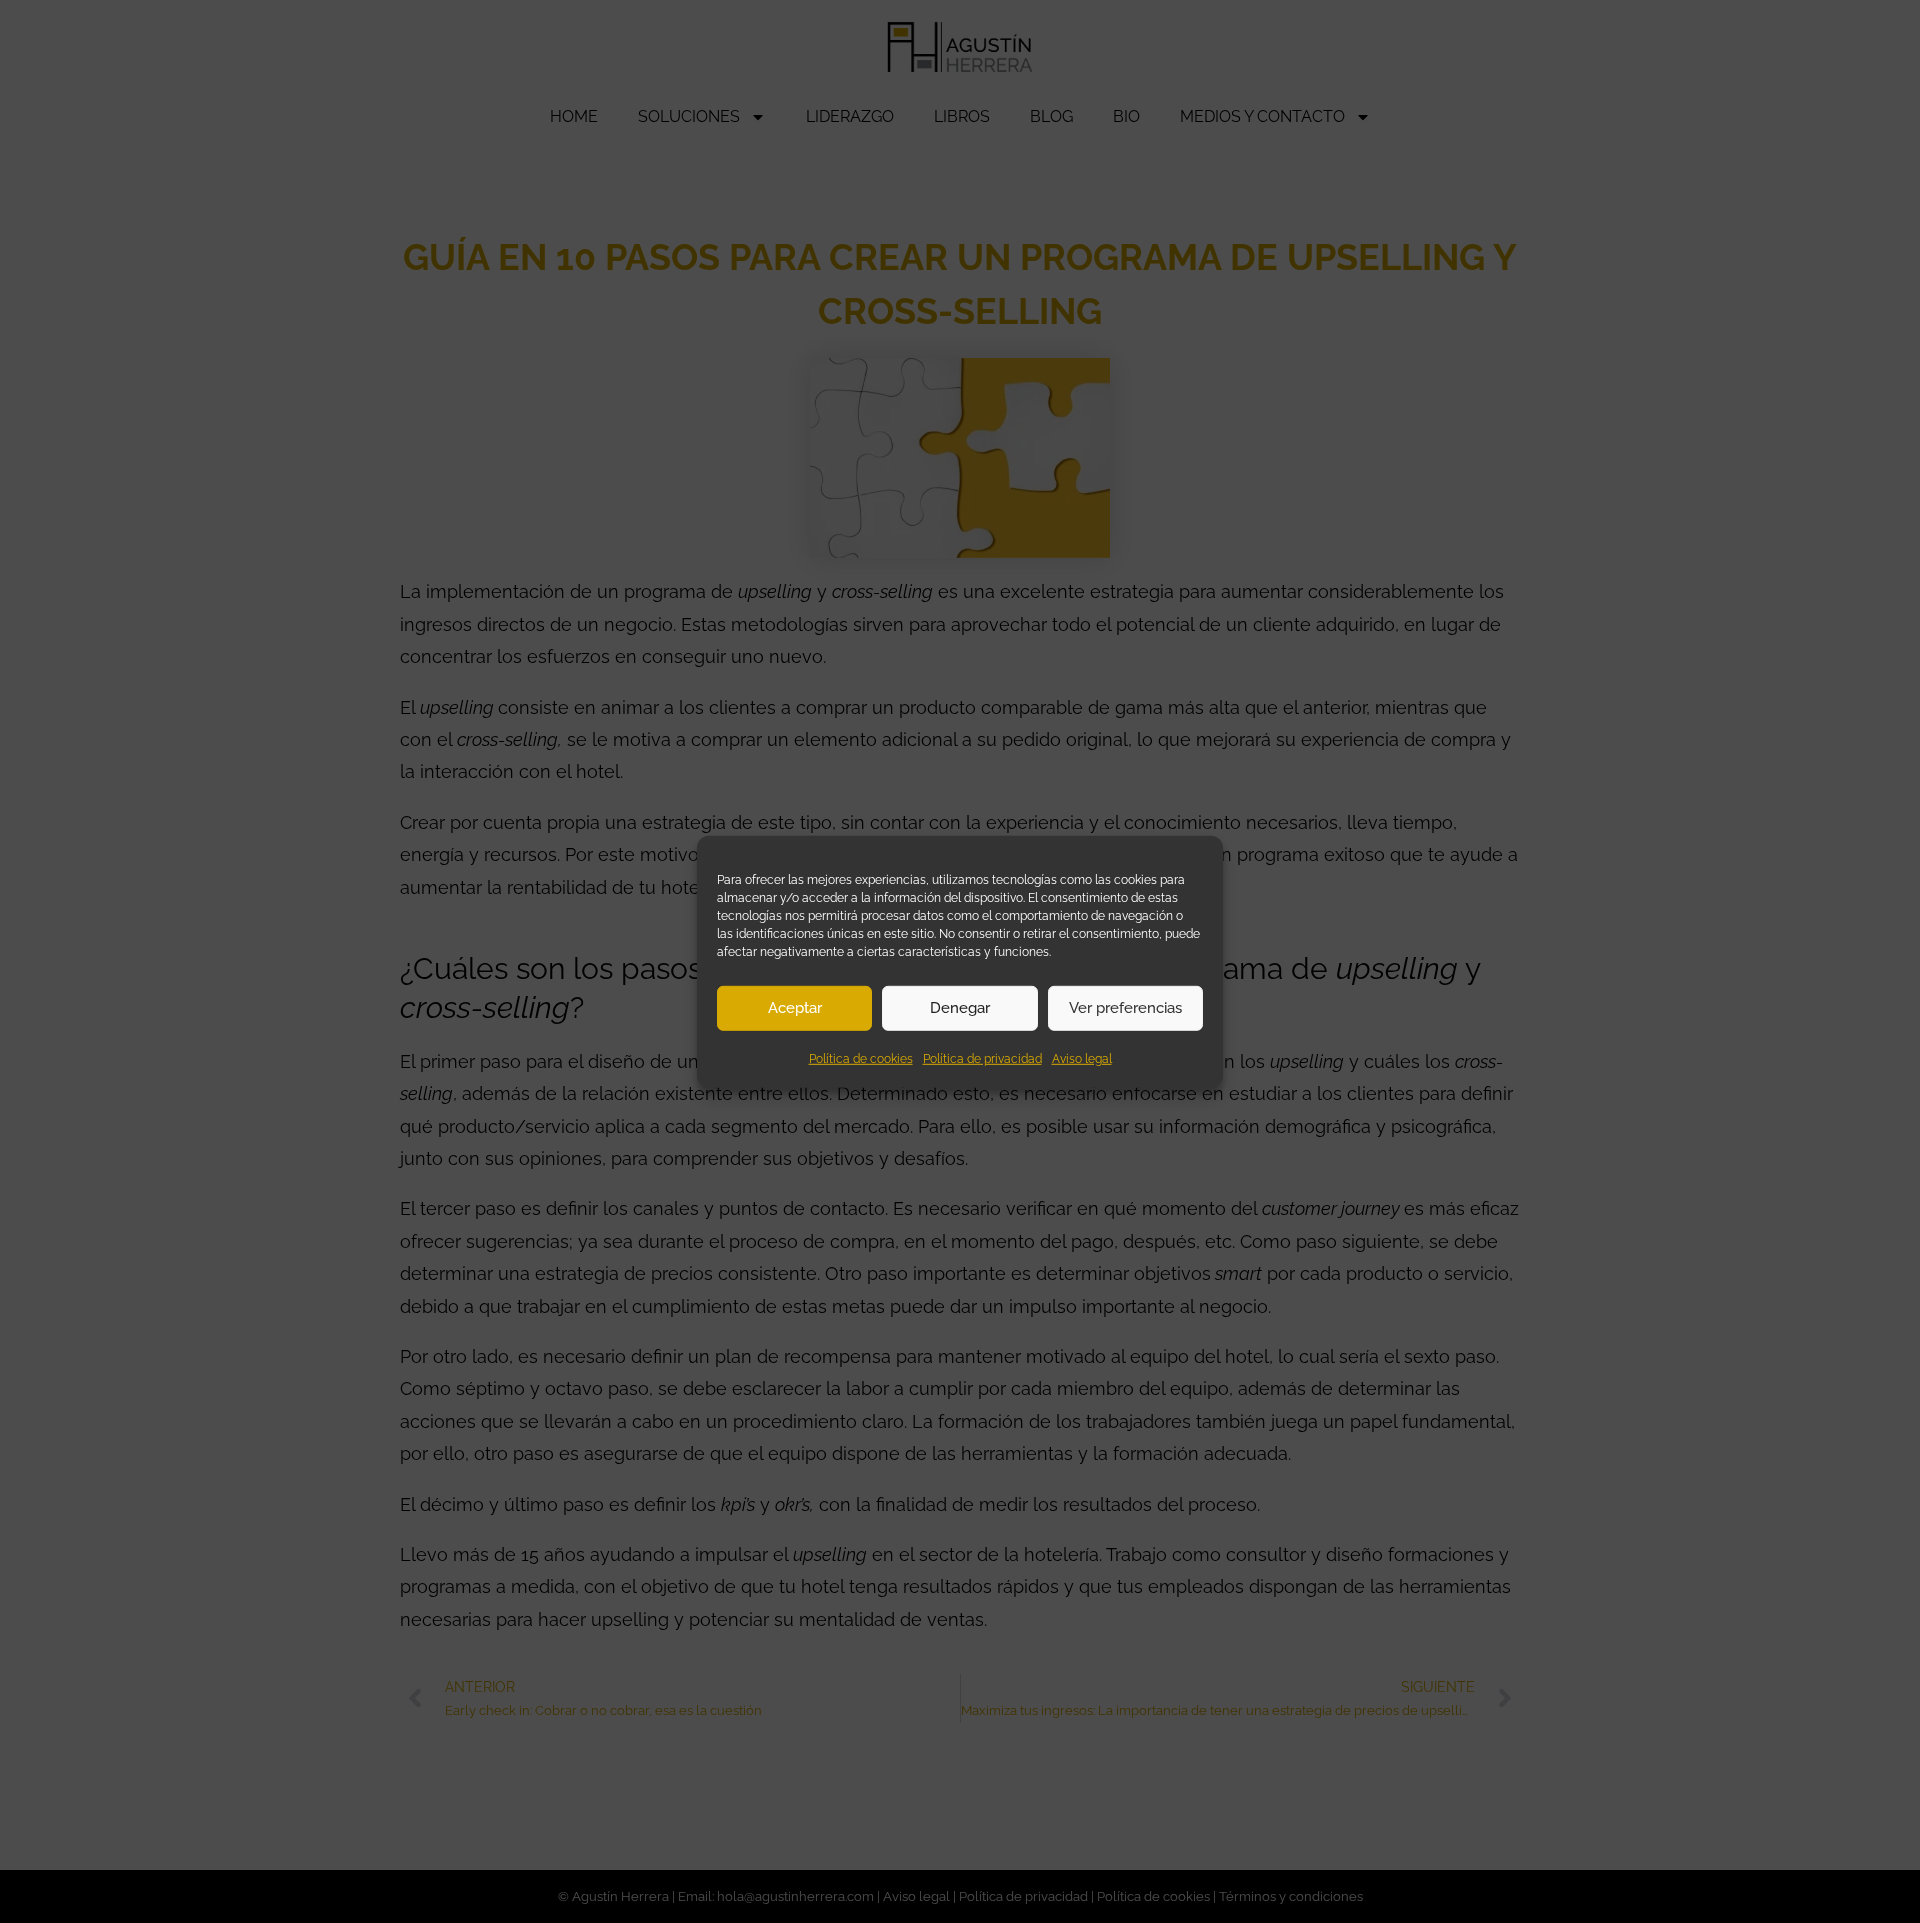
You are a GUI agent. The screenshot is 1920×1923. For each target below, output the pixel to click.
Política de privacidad (982, 1058)
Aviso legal (1082, 1058)
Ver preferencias (1125, 1008)
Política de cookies (861, 1058)
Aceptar (795, 1008)
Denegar (960, 1008)
